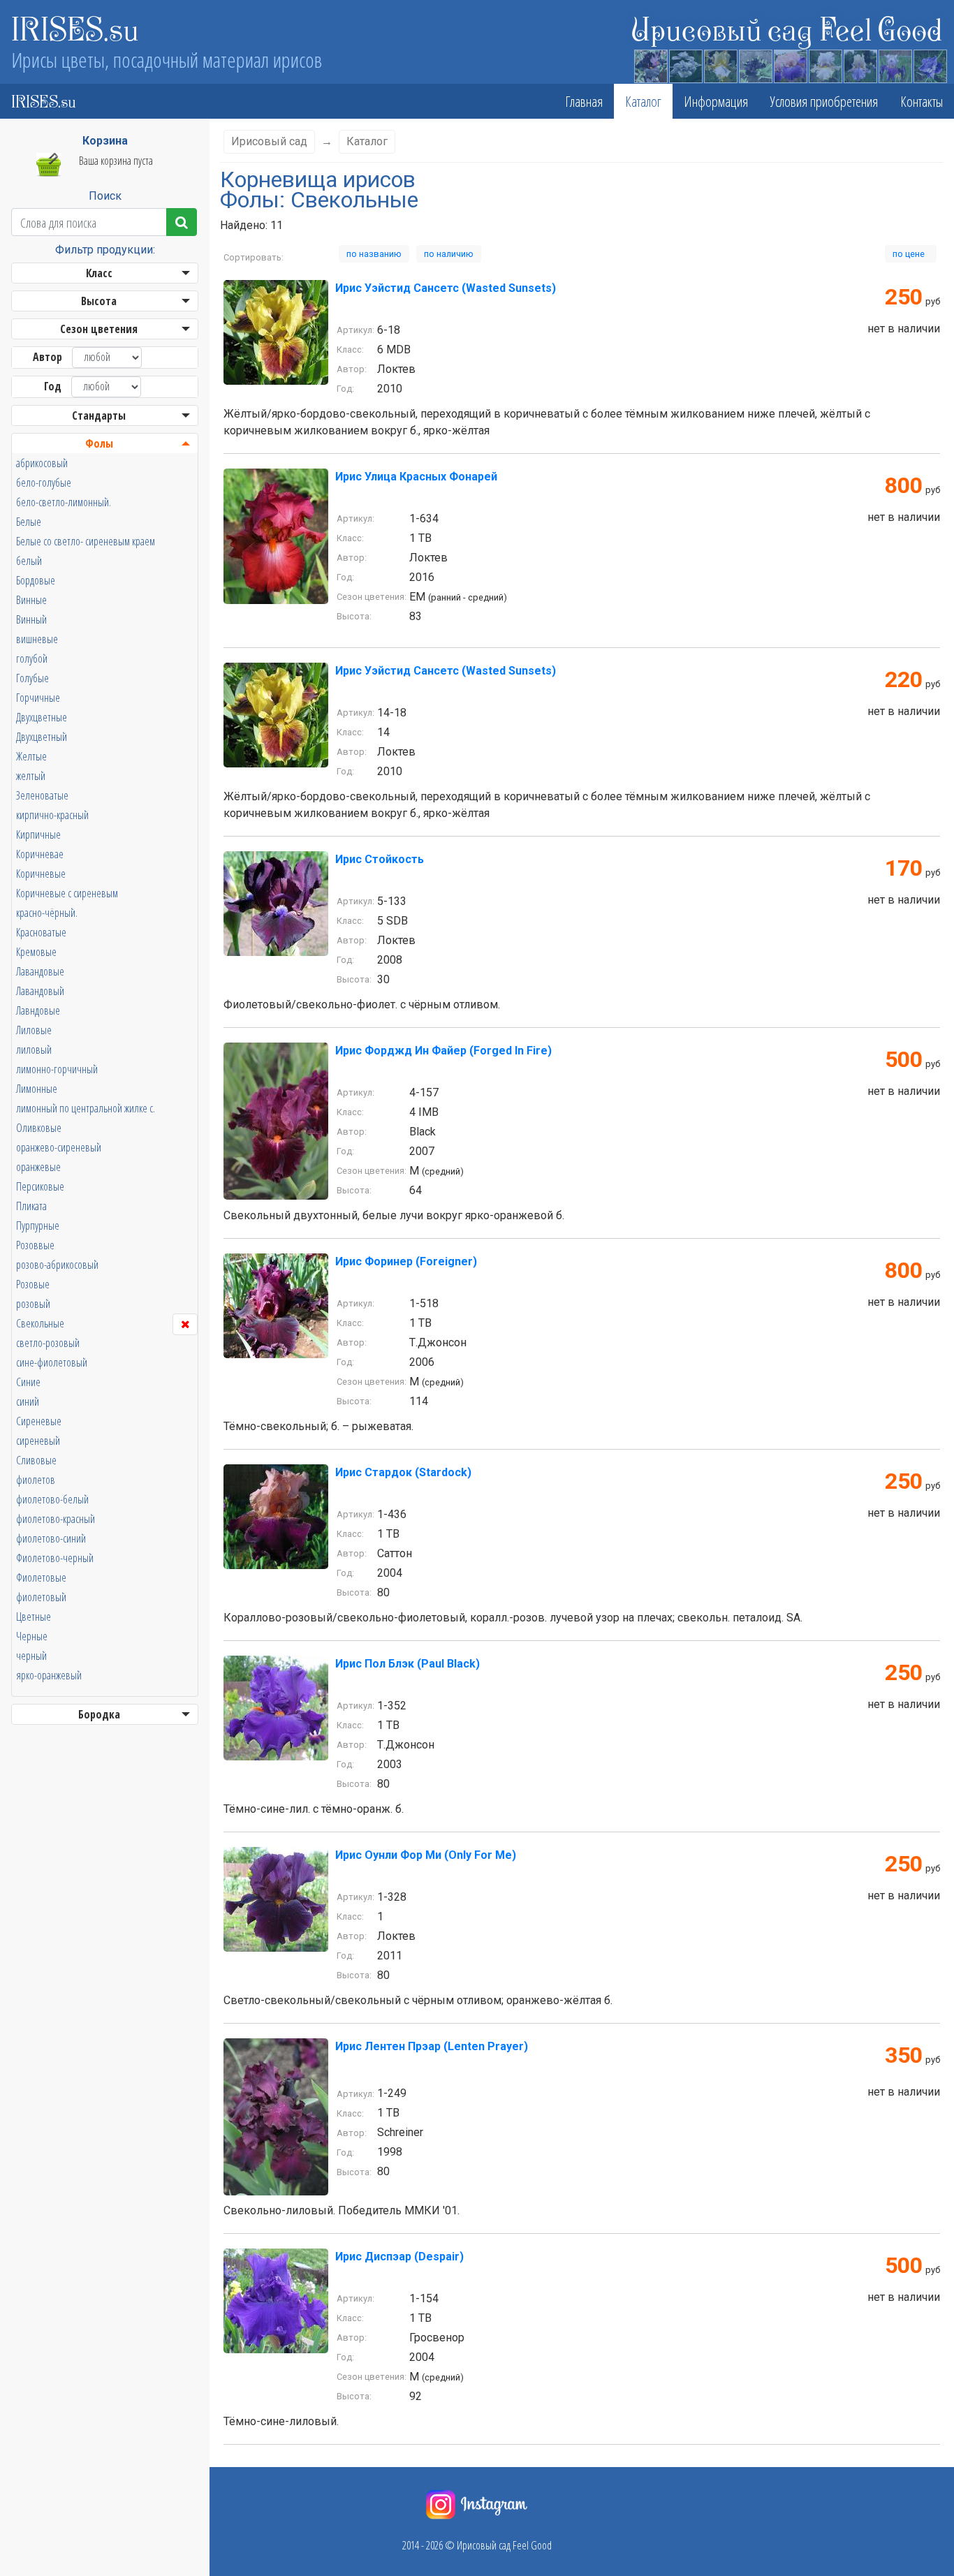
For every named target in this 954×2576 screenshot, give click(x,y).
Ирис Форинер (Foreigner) (406, 1261)
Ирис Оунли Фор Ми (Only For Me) (426, 1855)
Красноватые (41, 932)
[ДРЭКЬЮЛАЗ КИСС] (650, 64)
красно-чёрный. (47, 913)
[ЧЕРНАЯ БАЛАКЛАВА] (755, 64)
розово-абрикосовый (57, 1265)
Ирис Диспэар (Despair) (399, 2257)
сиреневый (38, 1441)
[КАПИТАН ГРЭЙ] (825, 64)
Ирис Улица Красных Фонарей (416, 477)
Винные (31, 600)
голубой (32, 658)
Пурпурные (38, 1226)
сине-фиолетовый (52, 1362)
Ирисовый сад (269, 141)
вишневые (37, 639)
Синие (28, 1382)
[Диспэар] (276, 2300)
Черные (32, 1636)
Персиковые (40, 1186)
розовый (33, 1304)
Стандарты (99, 415)
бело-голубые (44, 483)
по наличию (449, 254)
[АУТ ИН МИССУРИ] (930, 64)
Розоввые (35, 1245)
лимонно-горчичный (57, 1069)
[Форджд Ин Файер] (276, 1120)
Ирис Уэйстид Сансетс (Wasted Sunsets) (446, 288)
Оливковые (39, 1128)
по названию (374, 254)
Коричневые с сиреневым (67, 893)
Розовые (33, 1284)
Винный (31, 619)
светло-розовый (48, 1343)
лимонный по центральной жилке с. (86, 1108)
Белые (29, 522)
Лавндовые (38, 1010)
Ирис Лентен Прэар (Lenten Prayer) (432, 2046)
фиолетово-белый (52, 1499)
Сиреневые (39, 1421)
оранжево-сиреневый (59, 1147)
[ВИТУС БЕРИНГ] (895, 64)
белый (29, 561)
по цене (911, 254)
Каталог (643, 101)
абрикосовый (42, 463)
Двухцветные (42, 717)
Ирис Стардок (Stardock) (403, 1472)
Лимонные (37, 1089)
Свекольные (40, 1323)
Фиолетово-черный (55, 1558)
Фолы (99, 443)
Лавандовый (40, 991)
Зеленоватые (42, 795)
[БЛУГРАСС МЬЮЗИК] (685, 64)
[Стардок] (276, 1516)
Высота (99, 301)
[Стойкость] (276, 903)
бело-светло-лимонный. (64, 502)
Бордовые (36, 580)
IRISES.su (75, 28)
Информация (716, 101)
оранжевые (38, 1167)
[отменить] (185, 1324)
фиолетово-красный (56, 1519)
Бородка (99, 1714)
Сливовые (36, 1460)
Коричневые (41, 874)
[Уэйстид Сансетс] (276, 331)
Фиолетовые (41, 1577)
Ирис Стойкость (380, 859)
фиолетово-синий (51, 1538)
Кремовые (36, 952)
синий (28, 1401)
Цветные (34, 1617)
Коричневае (40, 854)
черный (31, 1656)
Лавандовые (40, 971)
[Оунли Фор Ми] (276, 1898)
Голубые (32, 678)
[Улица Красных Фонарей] (276, 535)
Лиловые (34, 1030)
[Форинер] (276, 1305)
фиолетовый (41, 1597)
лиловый (34, 1050)
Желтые (31, 756)
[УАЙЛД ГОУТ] (860, 64)
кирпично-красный (52, 815)
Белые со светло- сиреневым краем (86, 541)
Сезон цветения (99, 329)
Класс (99, 273)
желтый (31, 776)
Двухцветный (42, 737)
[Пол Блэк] (276, 1707)
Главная (584, 101)
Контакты (922, 101)
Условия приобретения (824, 101)
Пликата (31, 1206)
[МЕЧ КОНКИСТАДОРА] (720, 64)
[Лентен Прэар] (276, 2116)
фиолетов (36, 1480)
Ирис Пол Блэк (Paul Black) (408, 1664)
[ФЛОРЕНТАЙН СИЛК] (790, 64)
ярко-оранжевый (49, 1675)
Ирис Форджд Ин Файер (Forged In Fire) (443, 1051)
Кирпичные (38, 834)
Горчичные (38, 698)
